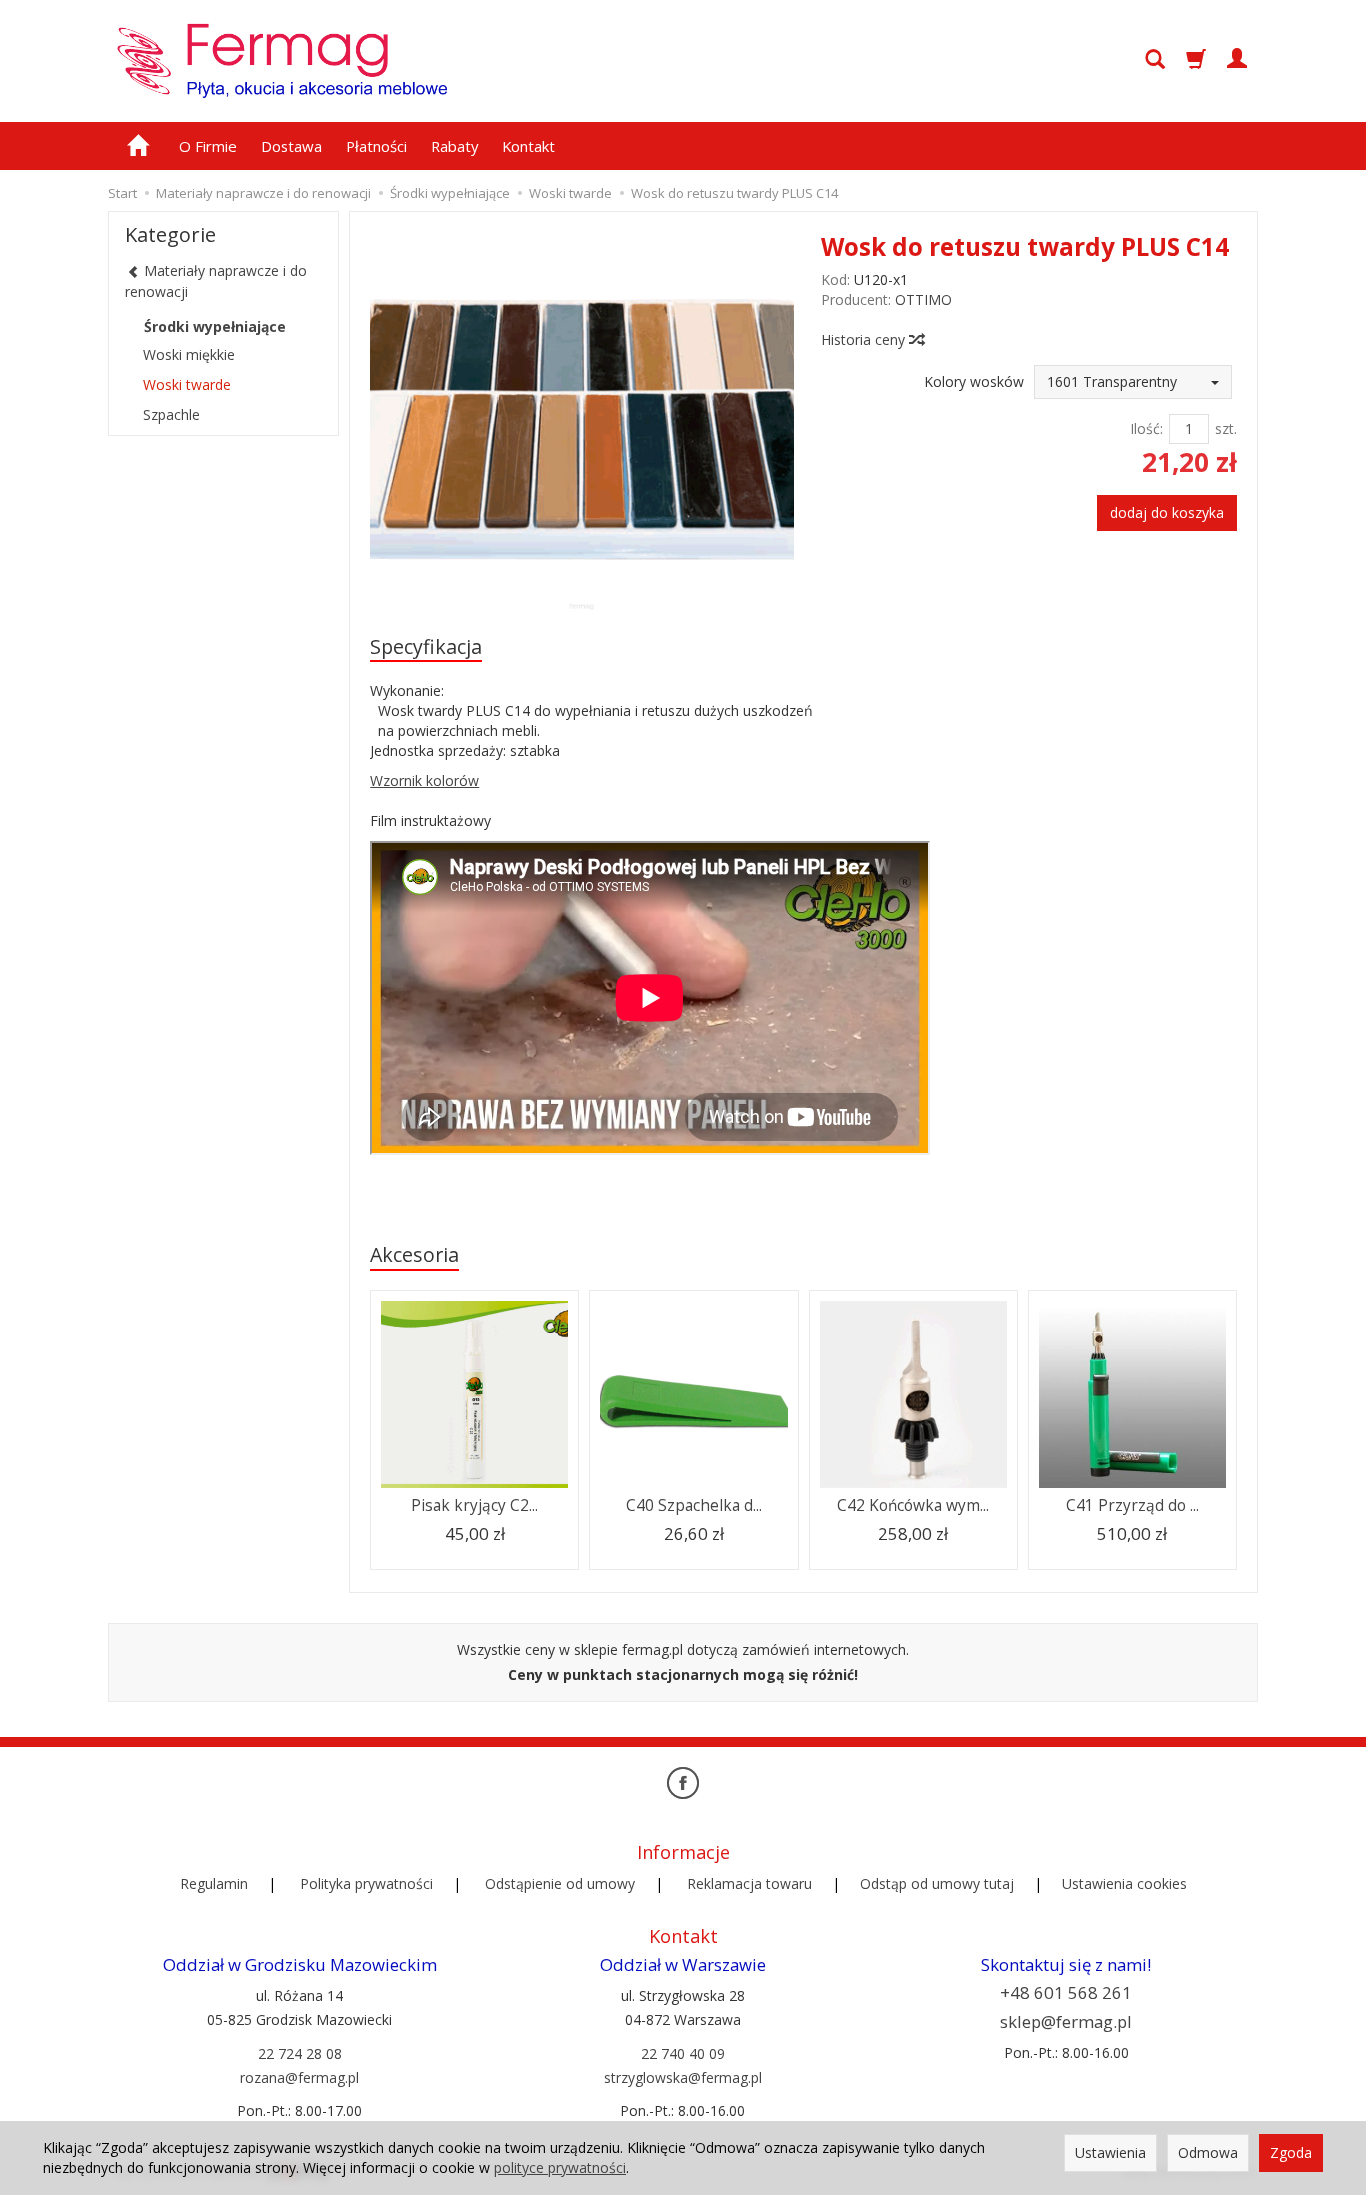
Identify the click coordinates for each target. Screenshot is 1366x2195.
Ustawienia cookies (1124, 1883)
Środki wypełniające (215, 326)
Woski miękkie (189, 354)
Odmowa (1208, 2152)
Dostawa (291, 146)
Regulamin (214, 1883)
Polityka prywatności (366, 1883)
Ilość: (1146, 428)
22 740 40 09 (683, 2053)
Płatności (376, 146)
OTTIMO (923, 299)
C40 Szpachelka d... (694, 1505)
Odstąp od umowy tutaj (937, 1883)
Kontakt (528, 146)
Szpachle (171, 414)
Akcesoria (414, 1254)
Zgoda (1291, 2152)
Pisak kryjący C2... (474, 1505)
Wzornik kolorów (424, 780)
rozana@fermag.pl (299, 2077)
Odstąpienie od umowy (560, 1883)
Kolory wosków (974, 381)
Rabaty (454, 146)
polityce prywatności (560, 2167)
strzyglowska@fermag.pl (683, 2077)
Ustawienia (1110, 2152)
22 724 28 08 (300, 2053)
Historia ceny (865, 339)
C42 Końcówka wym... (913, 1505)
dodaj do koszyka (1167, 512)
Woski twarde (187, 384)
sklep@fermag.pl (1066, 2021)
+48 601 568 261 (1066, 1992)
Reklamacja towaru (749, 1883)
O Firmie (208, 146)
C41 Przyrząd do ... (1132, 1505)
